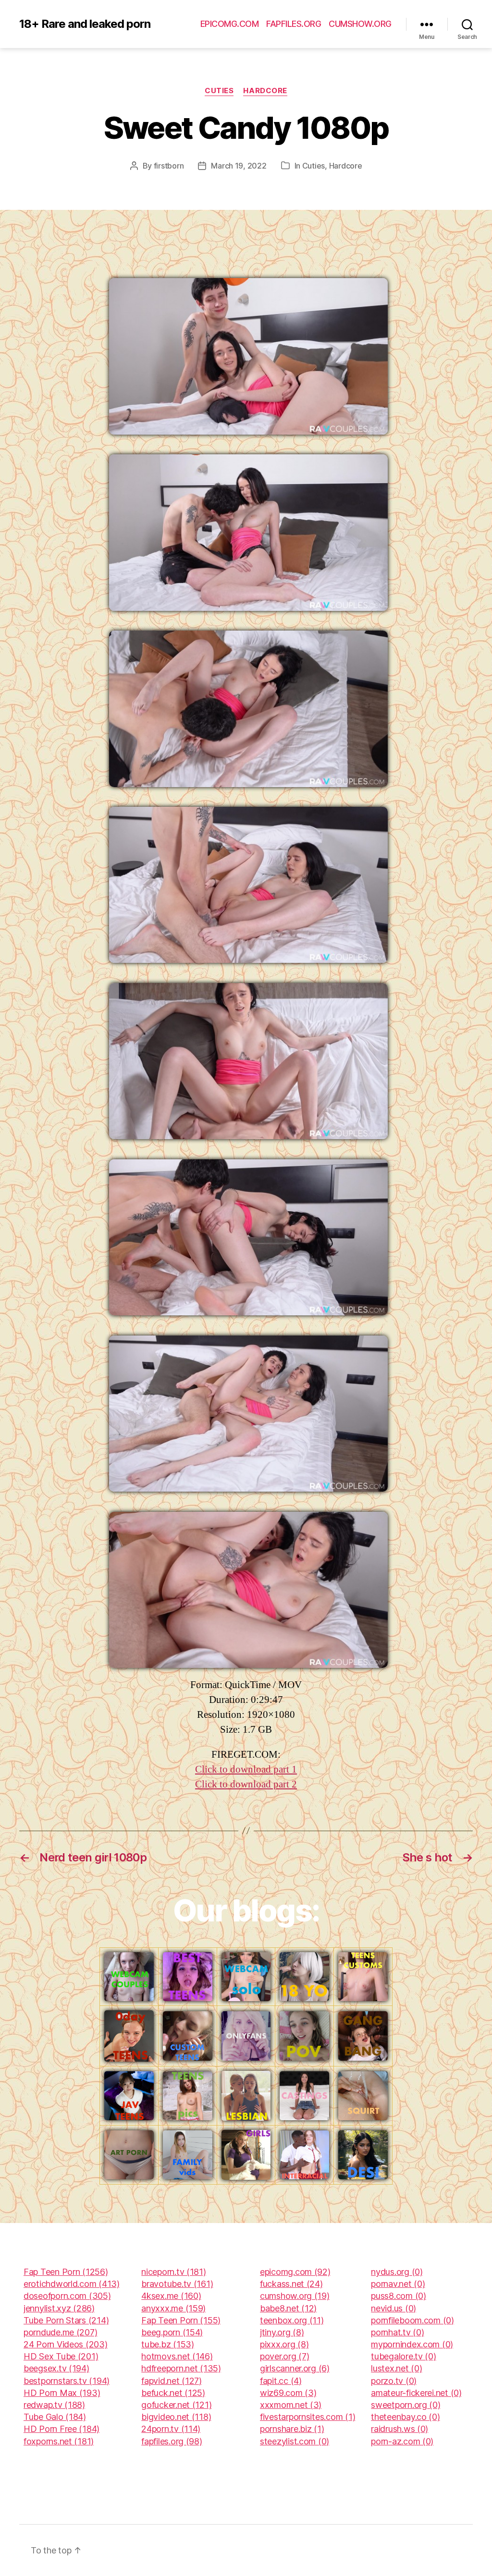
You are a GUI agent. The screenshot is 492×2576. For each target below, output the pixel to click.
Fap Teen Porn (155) (181, 2320)
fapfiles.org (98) (172, 2441)
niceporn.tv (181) (173, 2272)
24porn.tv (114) (171, 2429)
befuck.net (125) (173, 2393)
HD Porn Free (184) (61, 2429)
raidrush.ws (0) (400, 2429)
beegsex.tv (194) (56, 2368)
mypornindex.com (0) (412, 2344)
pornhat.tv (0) (397, 2332)
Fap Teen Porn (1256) (66, 2272)
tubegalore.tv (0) (403, 2356)
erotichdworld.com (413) (72, 2284)
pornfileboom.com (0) (412, 2320)
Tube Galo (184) (55, 2417)
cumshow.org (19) (295, 2296)
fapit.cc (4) (281, 2381)
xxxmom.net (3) (291, 2405)
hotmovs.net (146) (177, 2356)
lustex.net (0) (396, 2368)
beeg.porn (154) (172, 2332)
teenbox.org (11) (292, 2320)
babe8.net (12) (288, 2308)
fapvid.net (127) (172, 2381)
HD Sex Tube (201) (61, 2356)
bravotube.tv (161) (177, 2284)
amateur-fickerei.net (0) (416, 2393)
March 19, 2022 (239, 166)
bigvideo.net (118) (176, 2417)
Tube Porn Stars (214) (66, 2320)
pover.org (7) (285, 2356)
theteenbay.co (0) (405, 2417)
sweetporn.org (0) (406, 2405)
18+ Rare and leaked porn (85, 24)
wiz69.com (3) (288, 2393)
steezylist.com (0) (295, 2441)
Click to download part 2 (246, 1784)
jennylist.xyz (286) (59, 2308)
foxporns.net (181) (59, 2441)
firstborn (169, 166)
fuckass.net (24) (291, 2284)
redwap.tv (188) (54, 2405)
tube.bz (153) (168, 2344)
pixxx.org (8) (284, 2344)
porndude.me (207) (60, 2332)
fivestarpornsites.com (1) (307, 2417)
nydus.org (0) (397, 2272)
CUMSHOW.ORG (360, 24)
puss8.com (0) (399, 2296)
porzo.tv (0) (394, 2381)
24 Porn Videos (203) (66, 2344)
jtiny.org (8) (282, 2332)
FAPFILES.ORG (294, 24)
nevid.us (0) (394, 2308)
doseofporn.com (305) (67, 2296)
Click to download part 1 (246, 1769)
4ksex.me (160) (171, 2296)
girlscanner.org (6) (295, 2368)
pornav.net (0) (398, 2284)
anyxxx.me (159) (173, 2308)
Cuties (219, 91)
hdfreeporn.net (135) (181, 2368)
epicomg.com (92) (295, 2272)
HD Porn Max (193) (62, 2393)
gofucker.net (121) (176, 2405)
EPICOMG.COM (230, 24)
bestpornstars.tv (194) (67, 2381)
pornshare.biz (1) (292, 2429)
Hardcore (265, 91)
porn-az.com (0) (402, 2441)
